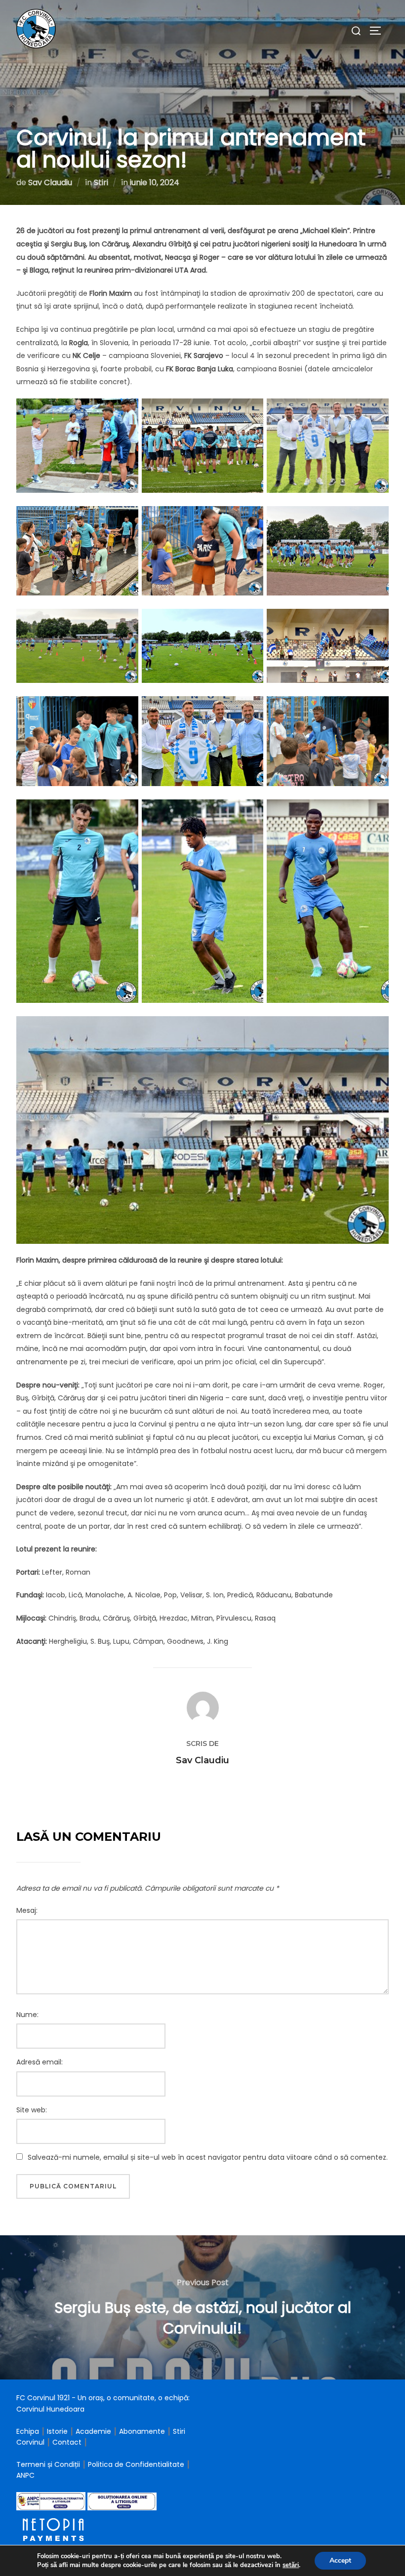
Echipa (28, 2431)
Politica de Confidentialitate (137, 2464)
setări (291, 2565)
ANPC (25, 2475)
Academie (93, 2431)
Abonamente (142, 2431)
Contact (67, 2442)
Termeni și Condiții (49, 2464)
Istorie (57, 2431)
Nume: (27, 2015)
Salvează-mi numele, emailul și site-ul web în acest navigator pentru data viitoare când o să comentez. (208, 2157)
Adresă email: (40, 2062)
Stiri (101, 182)
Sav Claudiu (50, 182)
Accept (340, 2560)
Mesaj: (27, 1910)
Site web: (32, 2110)
